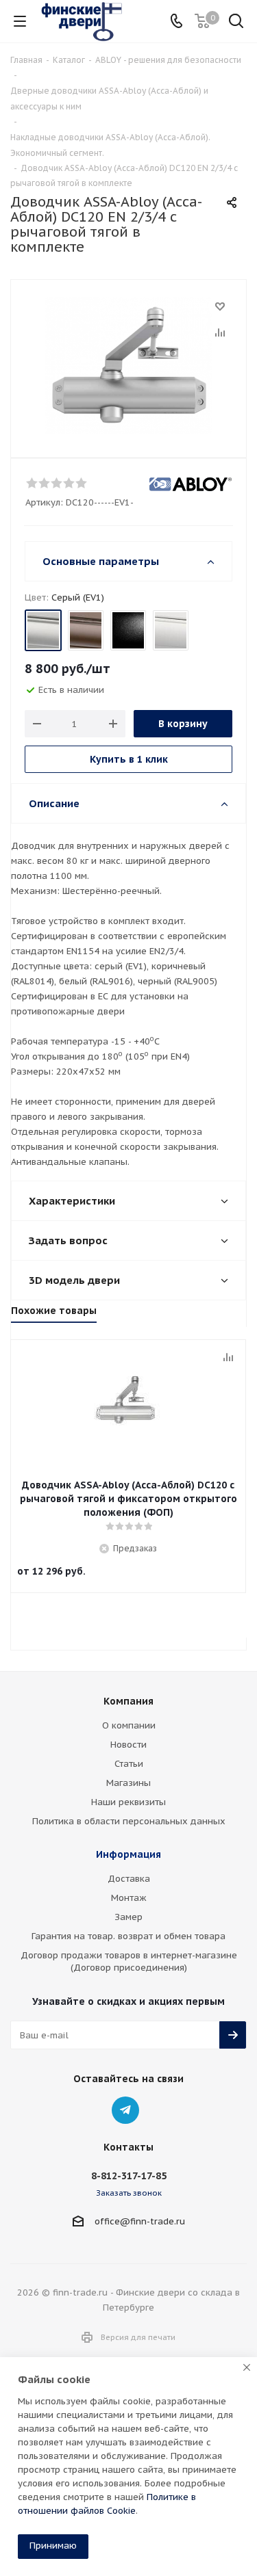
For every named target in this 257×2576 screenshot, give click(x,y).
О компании (129, 1725)
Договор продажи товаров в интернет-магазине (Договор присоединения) (129, 1961)
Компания (128, 1701)
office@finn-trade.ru (140, 2221)
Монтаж (129, 1898)
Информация (128, 1854)
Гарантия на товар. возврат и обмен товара (128, 1936)
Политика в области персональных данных (129, 1821)
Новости (128, 1745)
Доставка (129, 1879)
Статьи (129, 1764)
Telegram (125, 2110)
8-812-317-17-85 (129, 2176)
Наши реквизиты (128, 1802)
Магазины (128, 1783)
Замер (128, 1917)
